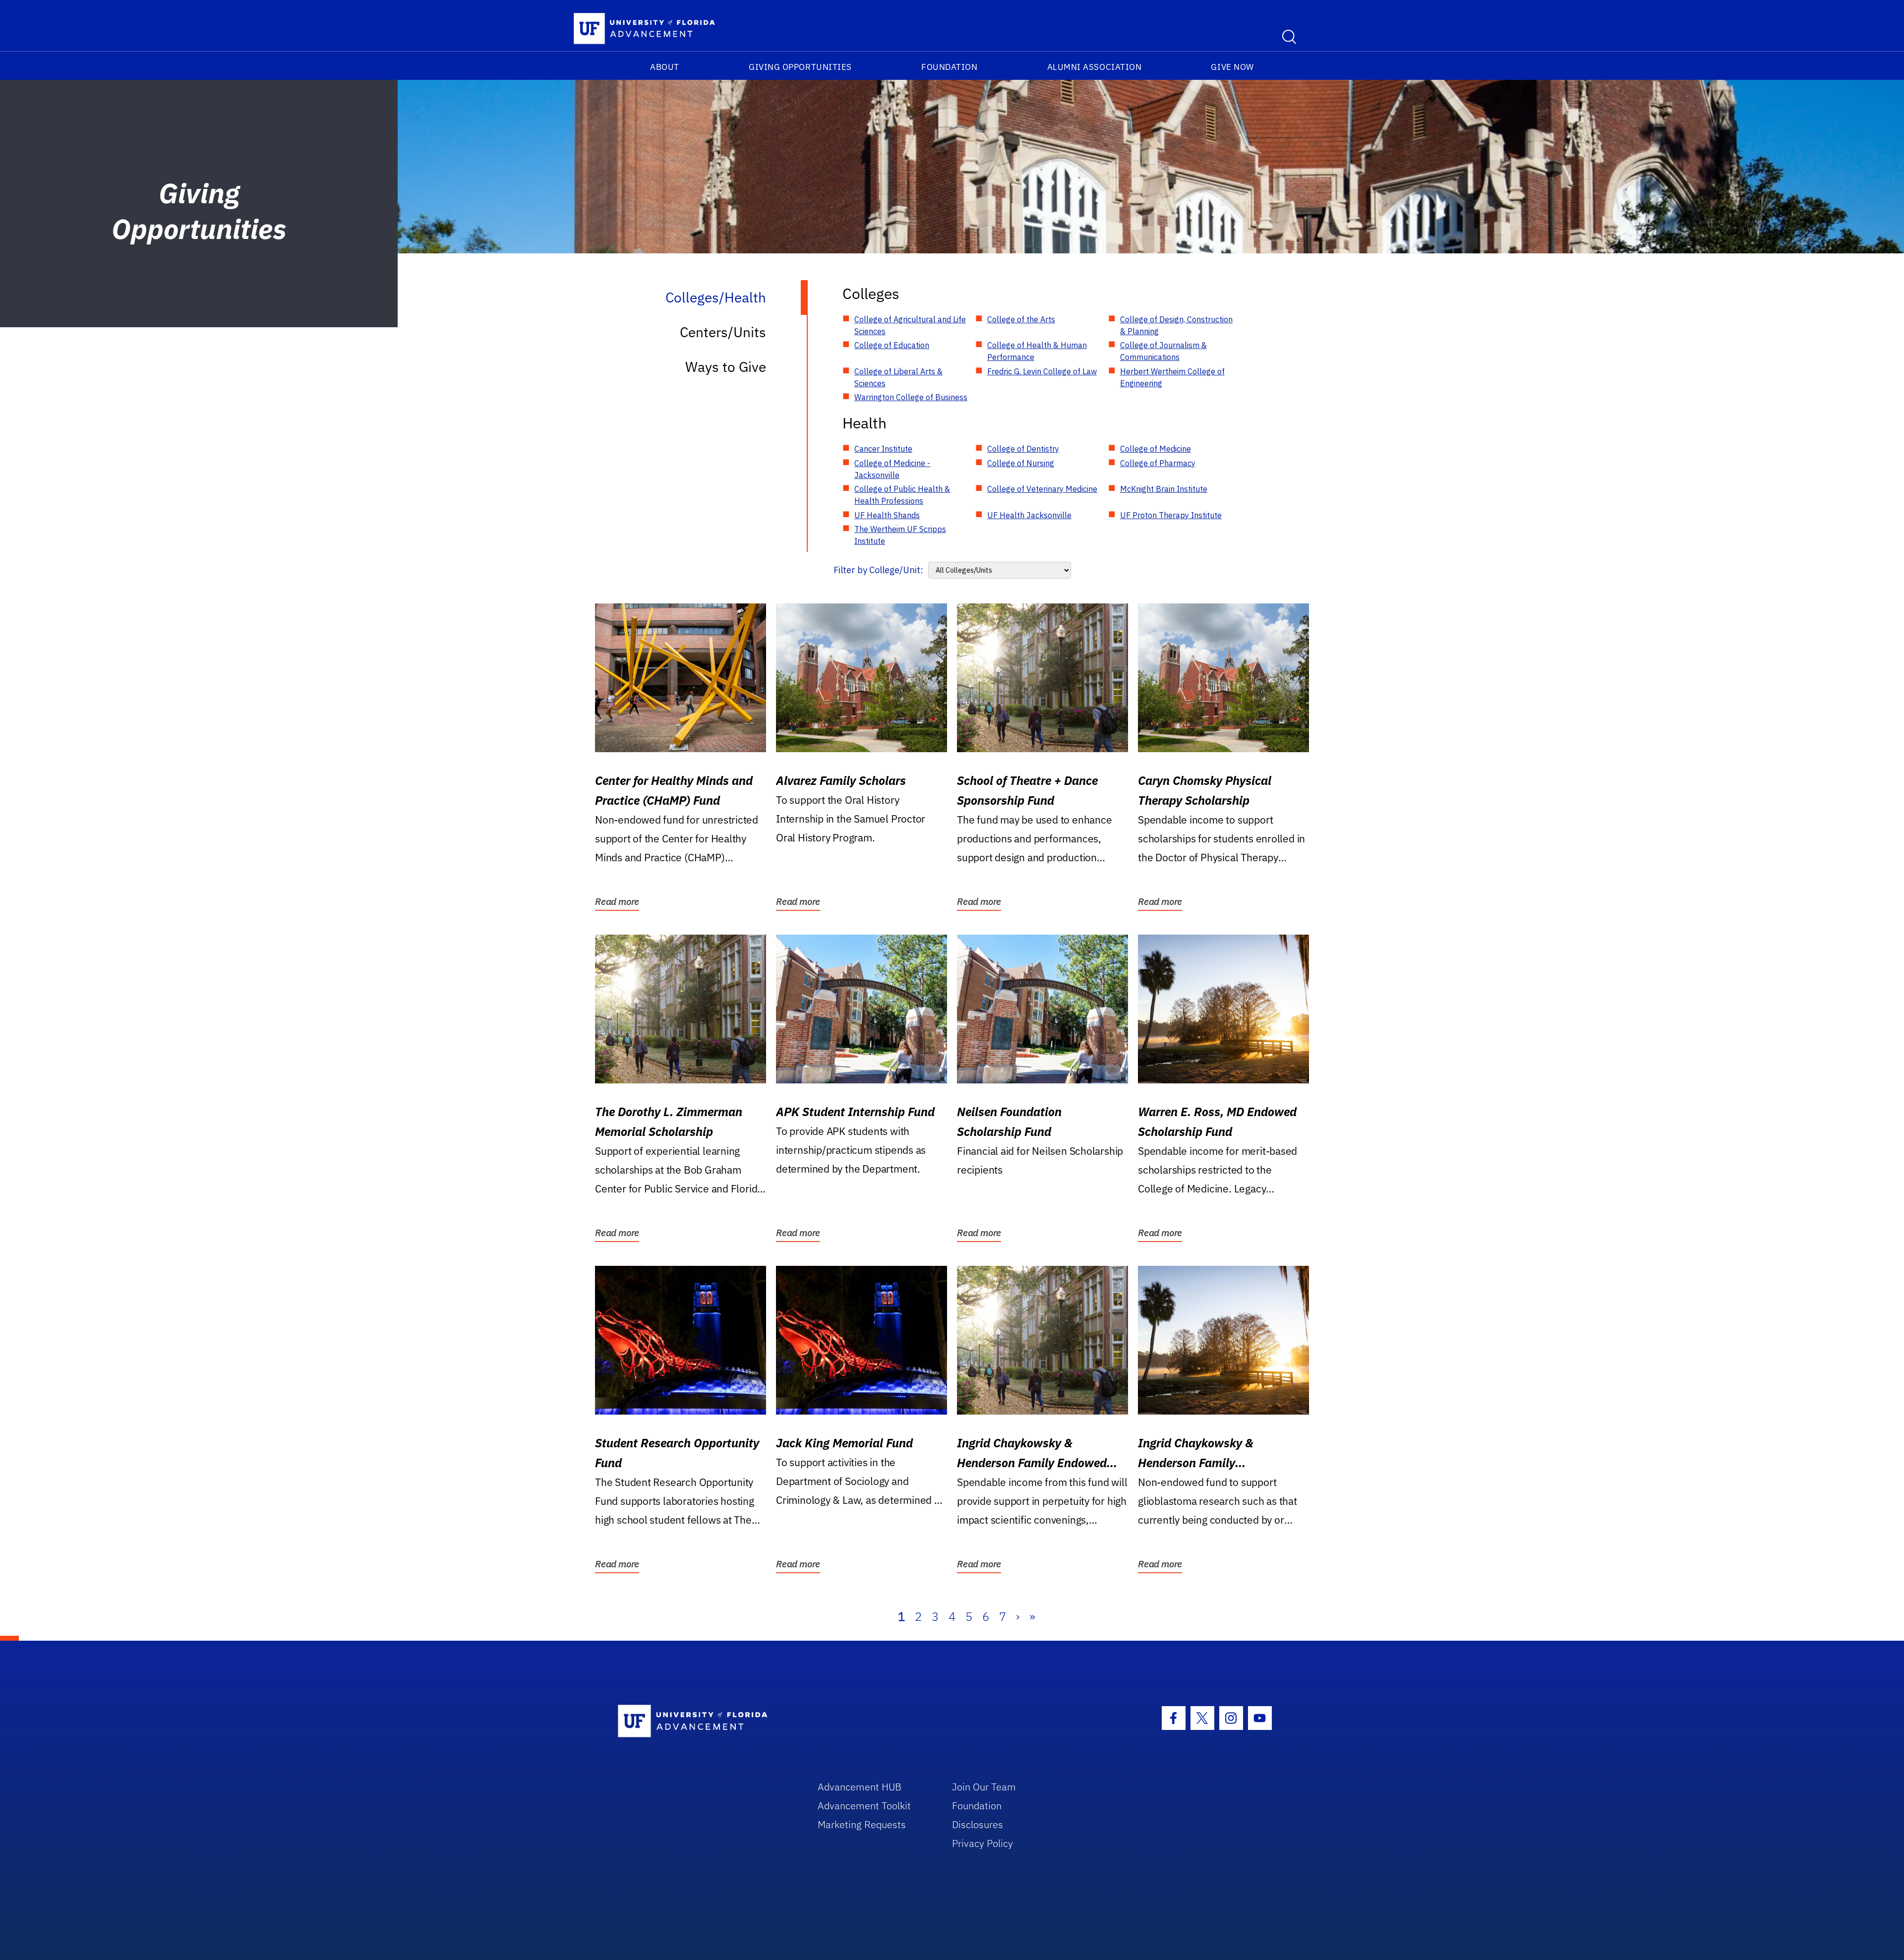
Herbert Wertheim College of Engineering (1172, 377)
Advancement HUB (860, 1787)
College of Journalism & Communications (1163, 351)
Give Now (1232, 67)
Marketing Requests (862, 1824)
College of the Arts (1021, 319)
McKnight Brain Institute (1164, 489)
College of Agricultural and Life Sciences (910, 325)
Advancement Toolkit (864, 1806)
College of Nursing (1021, 463)
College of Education (892, 345)
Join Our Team (984, 1787)
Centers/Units (723, 332)
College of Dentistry (1023, 449)
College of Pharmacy (1158, 463)
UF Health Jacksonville (1029, 515)
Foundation (949, 67)
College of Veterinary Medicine (1042, 489)
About (665, 67)
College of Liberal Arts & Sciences (898, 377)
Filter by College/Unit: (878, 570)
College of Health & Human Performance (1037, 351)
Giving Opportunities (800, 67)
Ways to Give (726, 367)
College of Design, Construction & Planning (1176, 325)
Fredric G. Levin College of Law (1042, 371)
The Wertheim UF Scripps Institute (900, 535)
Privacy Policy (982, 1843)
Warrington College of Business (911, 397)
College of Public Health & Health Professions (902, 495)
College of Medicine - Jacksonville (892, 469)
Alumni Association (1095, 67)
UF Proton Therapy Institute (1171, 515)
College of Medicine (1156, 449)
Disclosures (978, 1824)
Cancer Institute (883, 449)
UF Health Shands (887, 515)
